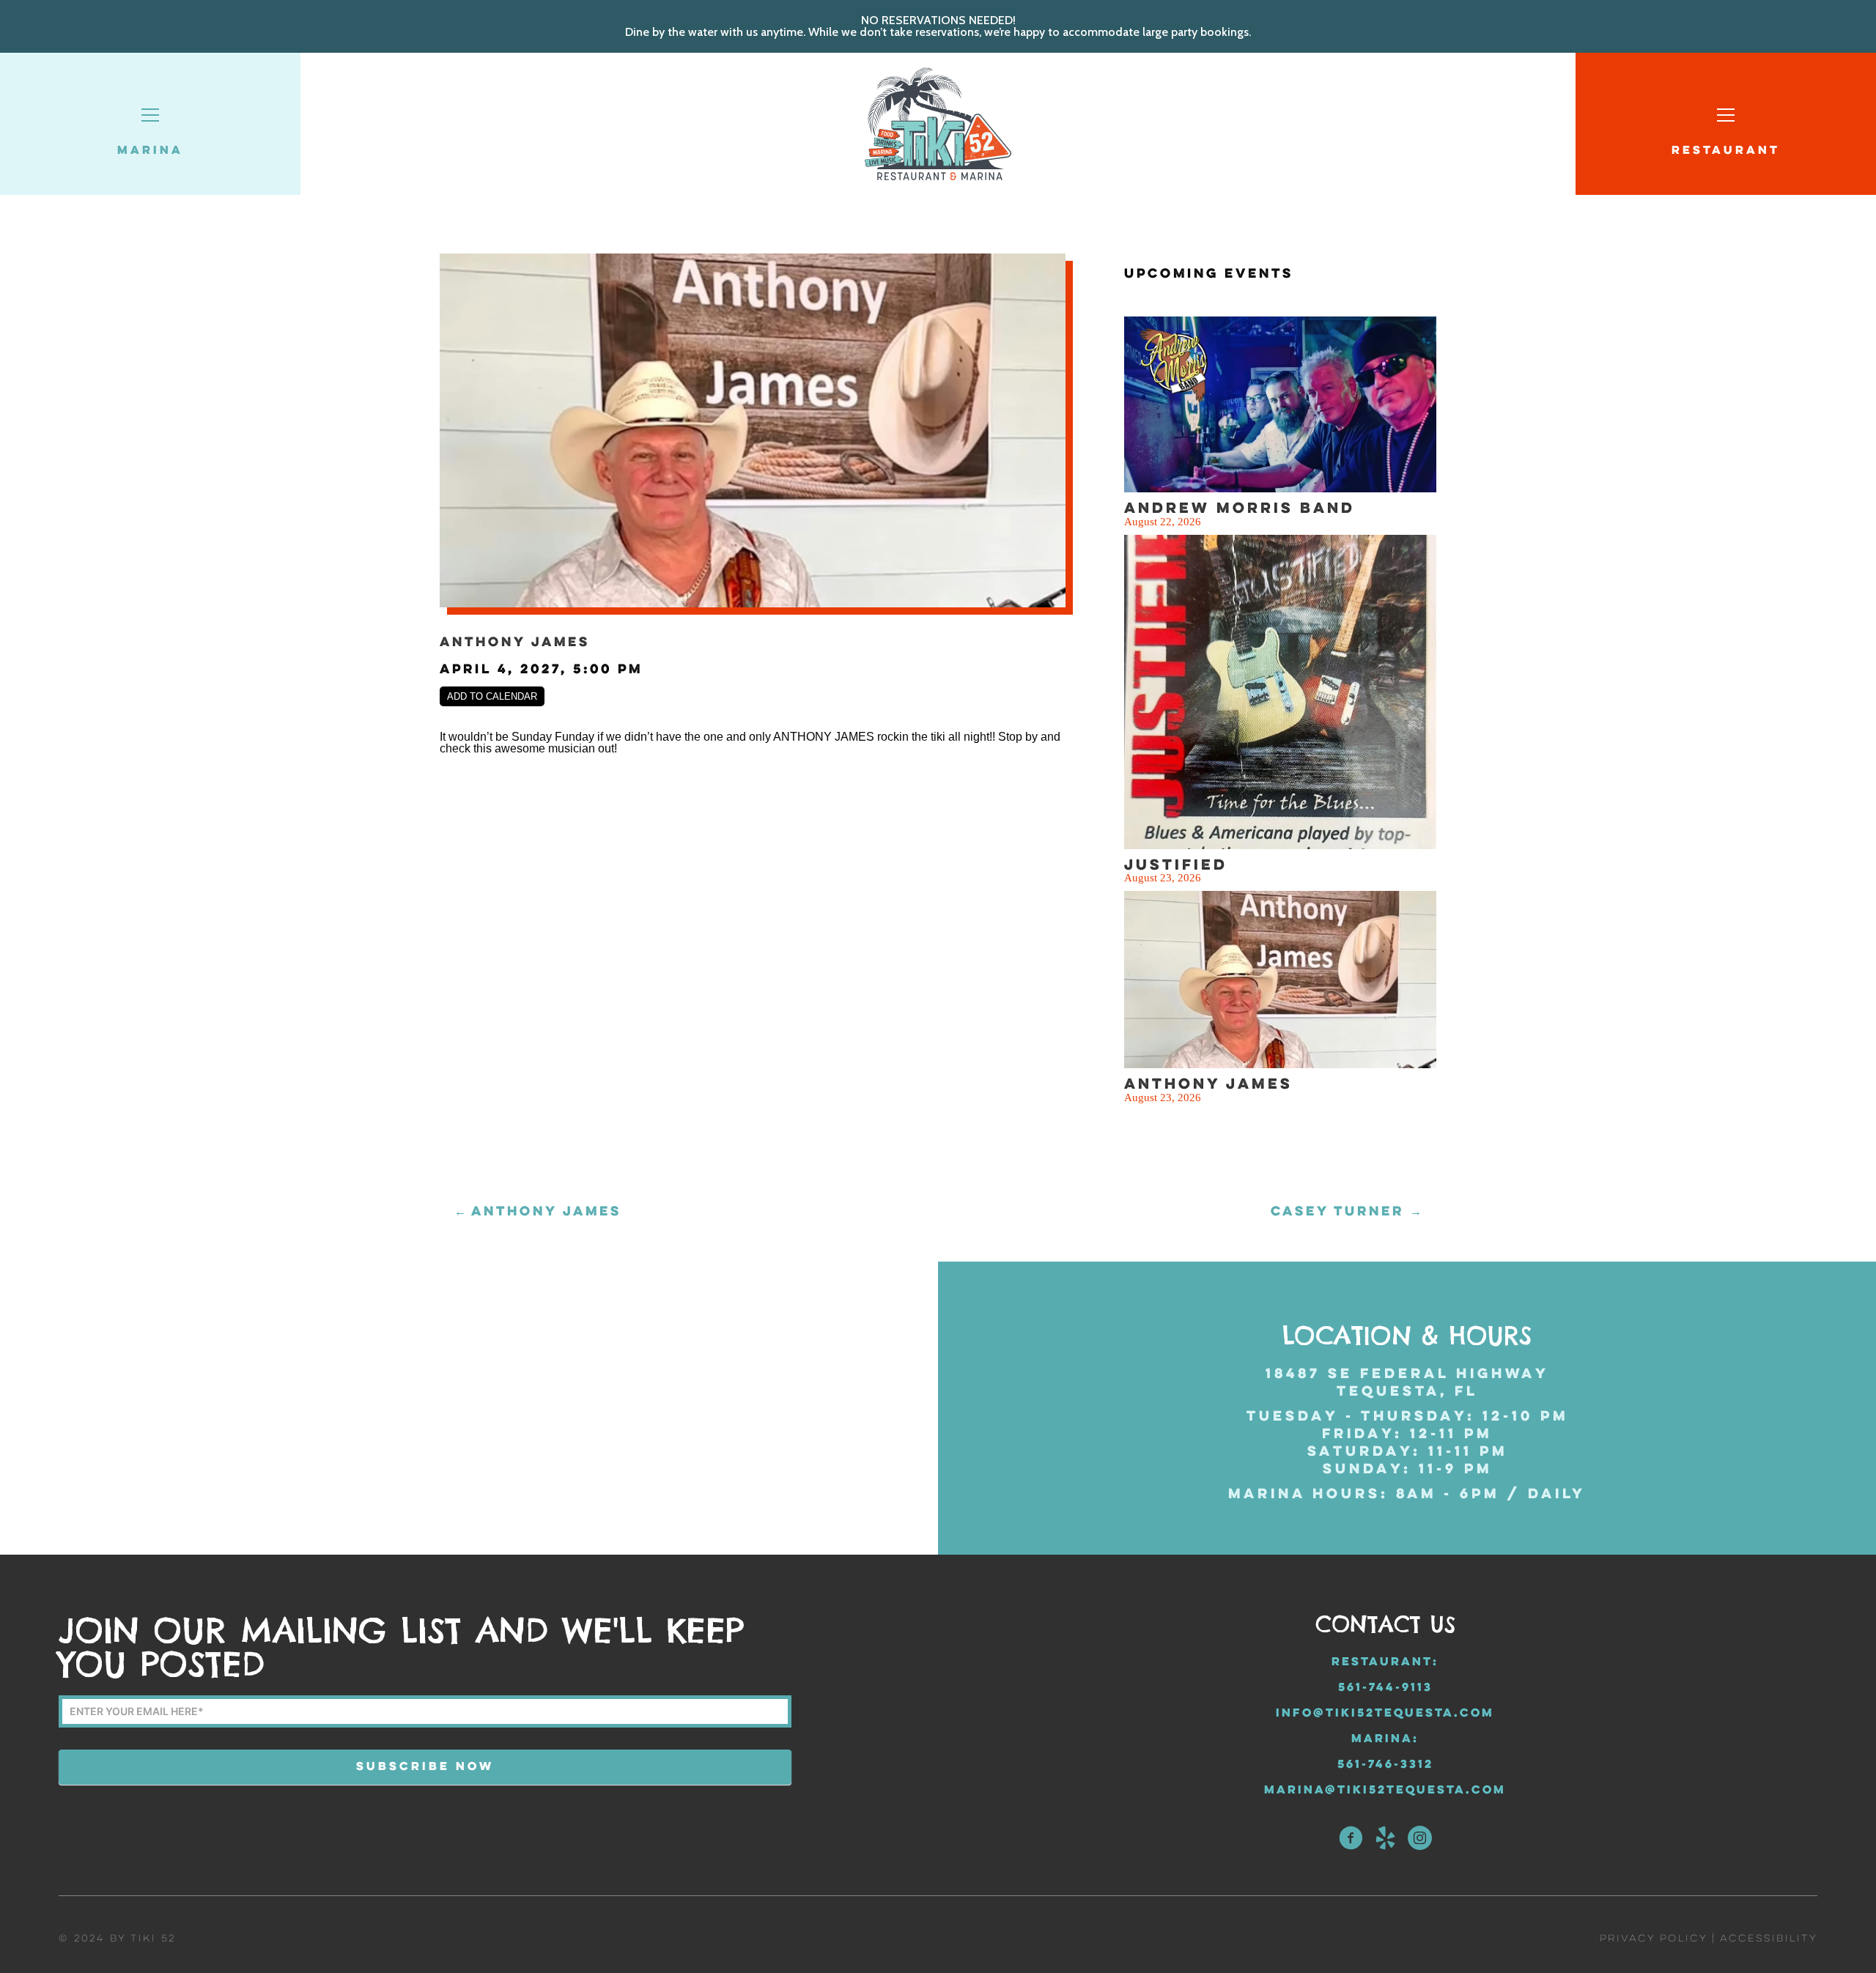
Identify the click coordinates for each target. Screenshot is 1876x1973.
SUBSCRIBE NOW (425, 1767)
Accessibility (1769, 1939)
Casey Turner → (1346, 1212)
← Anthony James (538, 1212)
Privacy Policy (1653, 1939)
